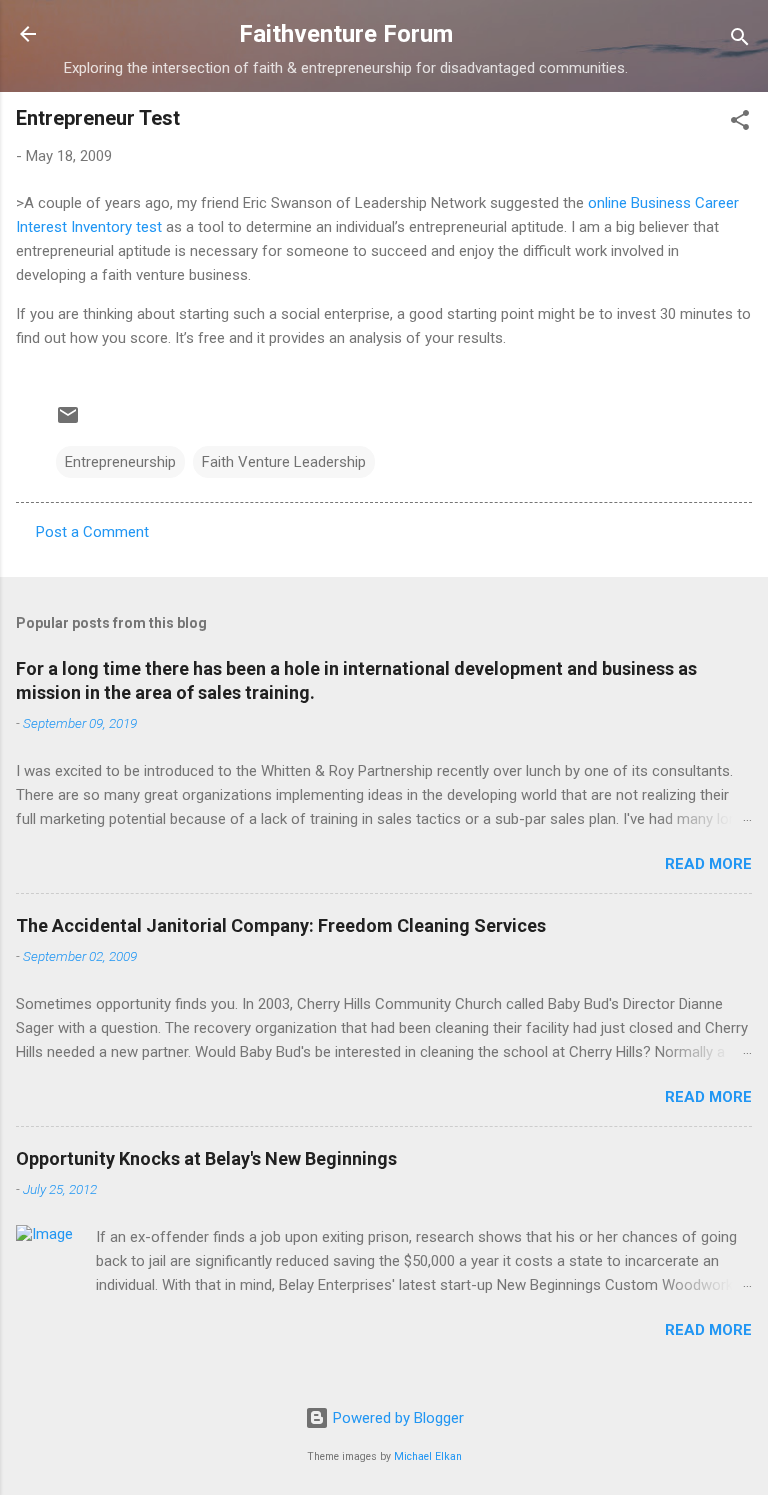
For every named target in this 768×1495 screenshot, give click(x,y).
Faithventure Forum (346, 34)
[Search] (740, 40)
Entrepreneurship (120, 462)
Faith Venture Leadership (284, 462)
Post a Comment (92, 532)
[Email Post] (68, 422)
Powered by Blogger (396, 1418)
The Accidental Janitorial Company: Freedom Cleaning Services (281, 925)
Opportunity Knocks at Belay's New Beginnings (206, 1158)
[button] (740, 123)
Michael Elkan (428, 1456)
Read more (708, 864)
